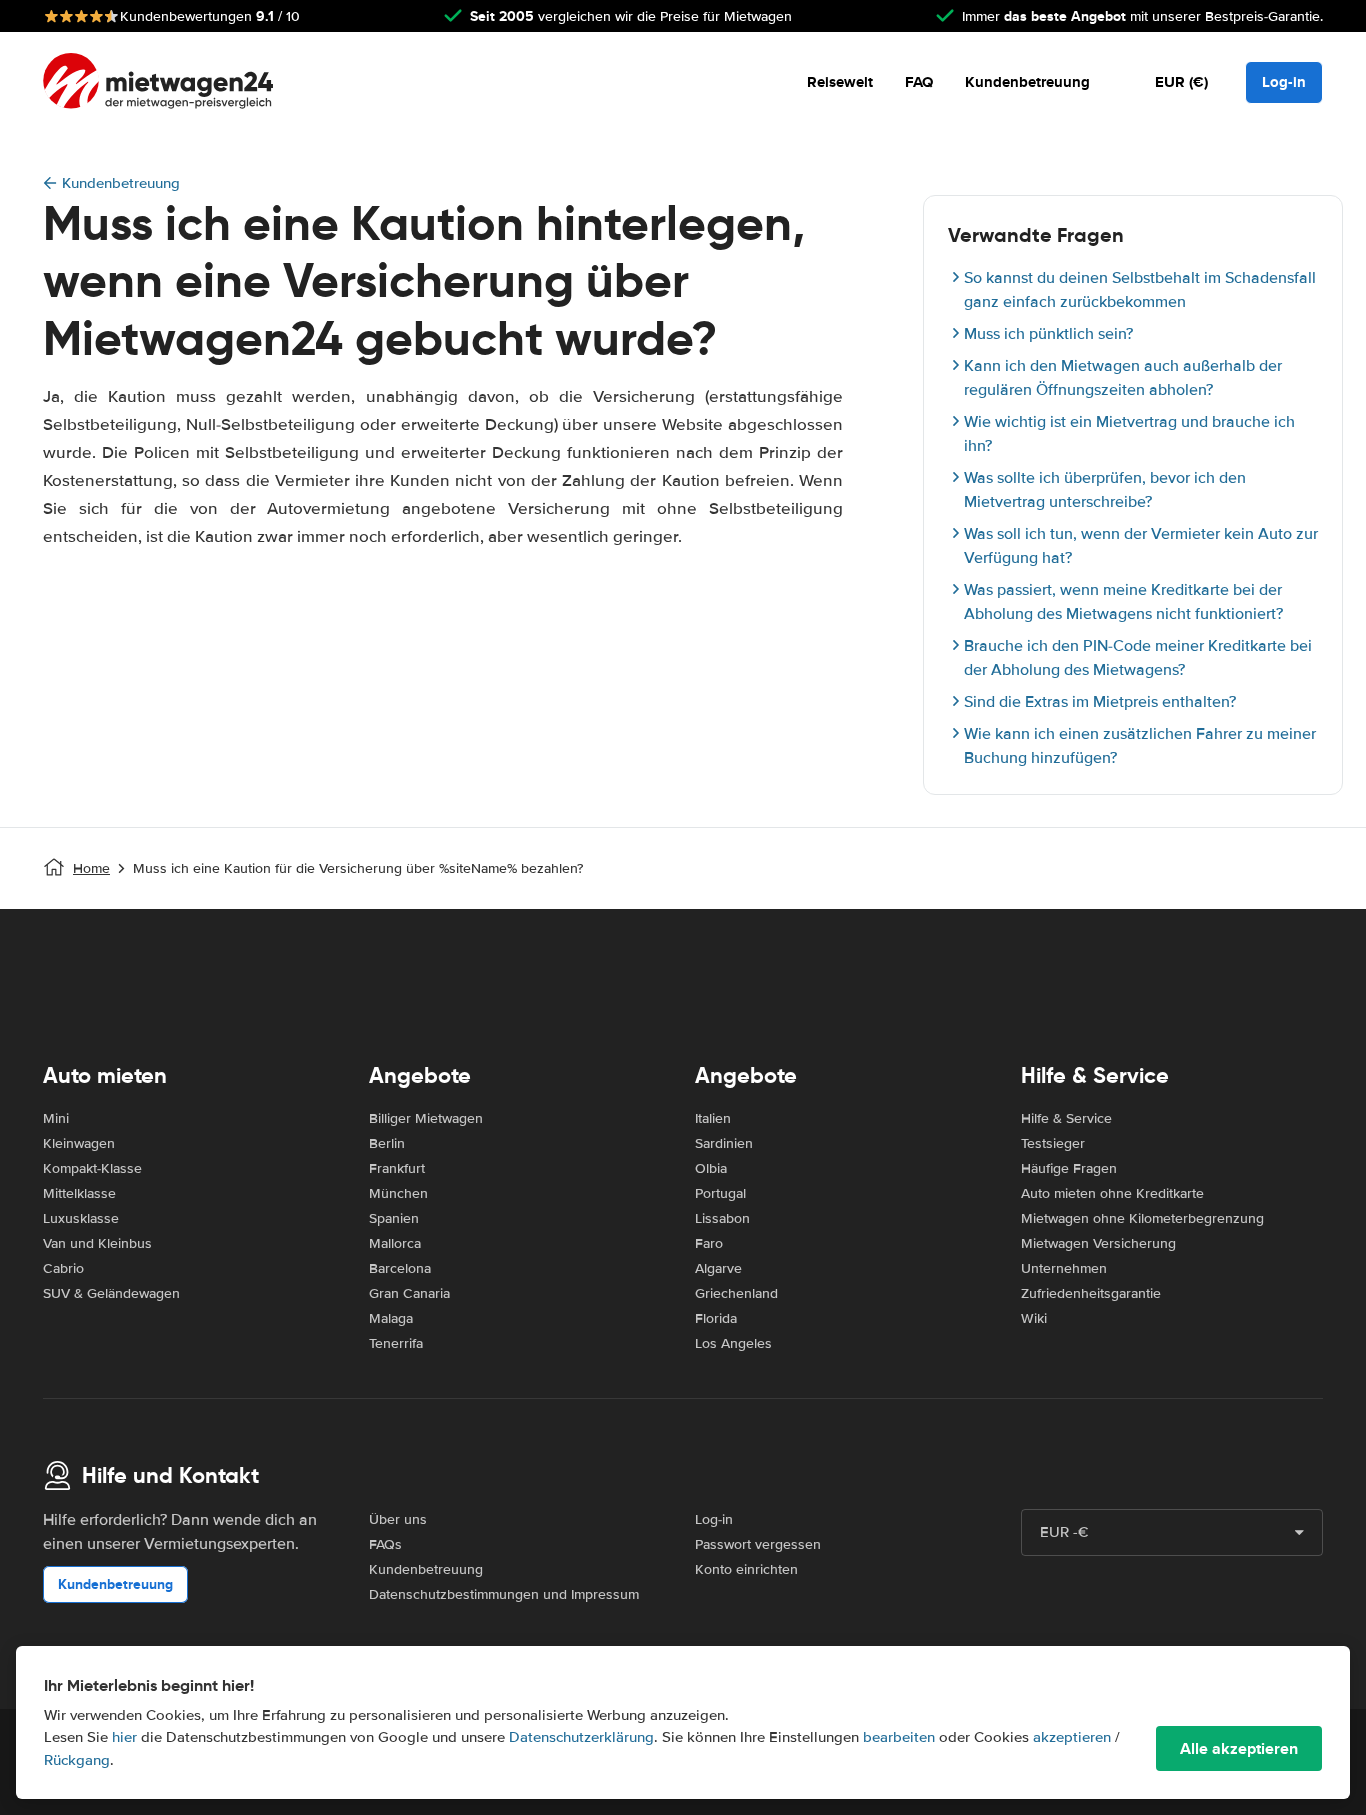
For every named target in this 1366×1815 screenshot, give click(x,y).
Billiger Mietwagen (426, 1118)
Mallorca (395, 1243)
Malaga (391, 1318)
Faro (709, 1243)
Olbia (711, 1168)
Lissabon (722, 1218)
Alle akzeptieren (1239, 1748)
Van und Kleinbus (97, 1243)
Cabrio (63, 1268)
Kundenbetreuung (1027, 82)
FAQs (385, 1544)
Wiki (1034, 1318)
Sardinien (724, 1143)
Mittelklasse (79, 1193)
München (398, 1193)
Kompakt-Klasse (92, 1168)
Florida (716, 1318)
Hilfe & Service (1066, 1118)
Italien (713, 1118)
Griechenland (736, 1293)
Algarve (718, 1268)
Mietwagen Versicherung (1098, 1243)
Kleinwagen (79, 1143)
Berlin (387, 1143)
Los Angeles (733, 1343)
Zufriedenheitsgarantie (1091, 1293)
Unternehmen (1064, 1268)
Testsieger (1053, 1143)
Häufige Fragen (1069, 1168)
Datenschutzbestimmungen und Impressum (504, 1594)
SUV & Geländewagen (111, 1293)
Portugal (720, 1193)
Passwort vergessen (758, 1544)
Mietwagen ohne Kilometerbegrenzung (1142, 1218)
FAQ (919, 82)
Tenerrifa (396, 1343)
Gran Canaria (409, 1293)
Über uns (398, 1519)
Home (91, 868)
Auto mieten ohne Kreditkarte (1112, 1193)
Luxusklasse (81, 1218)
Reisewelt (840, 82)
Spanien (394, 1218)
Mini (56, 1118)
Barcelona (400, 1268)
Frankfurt (397, 1168)
